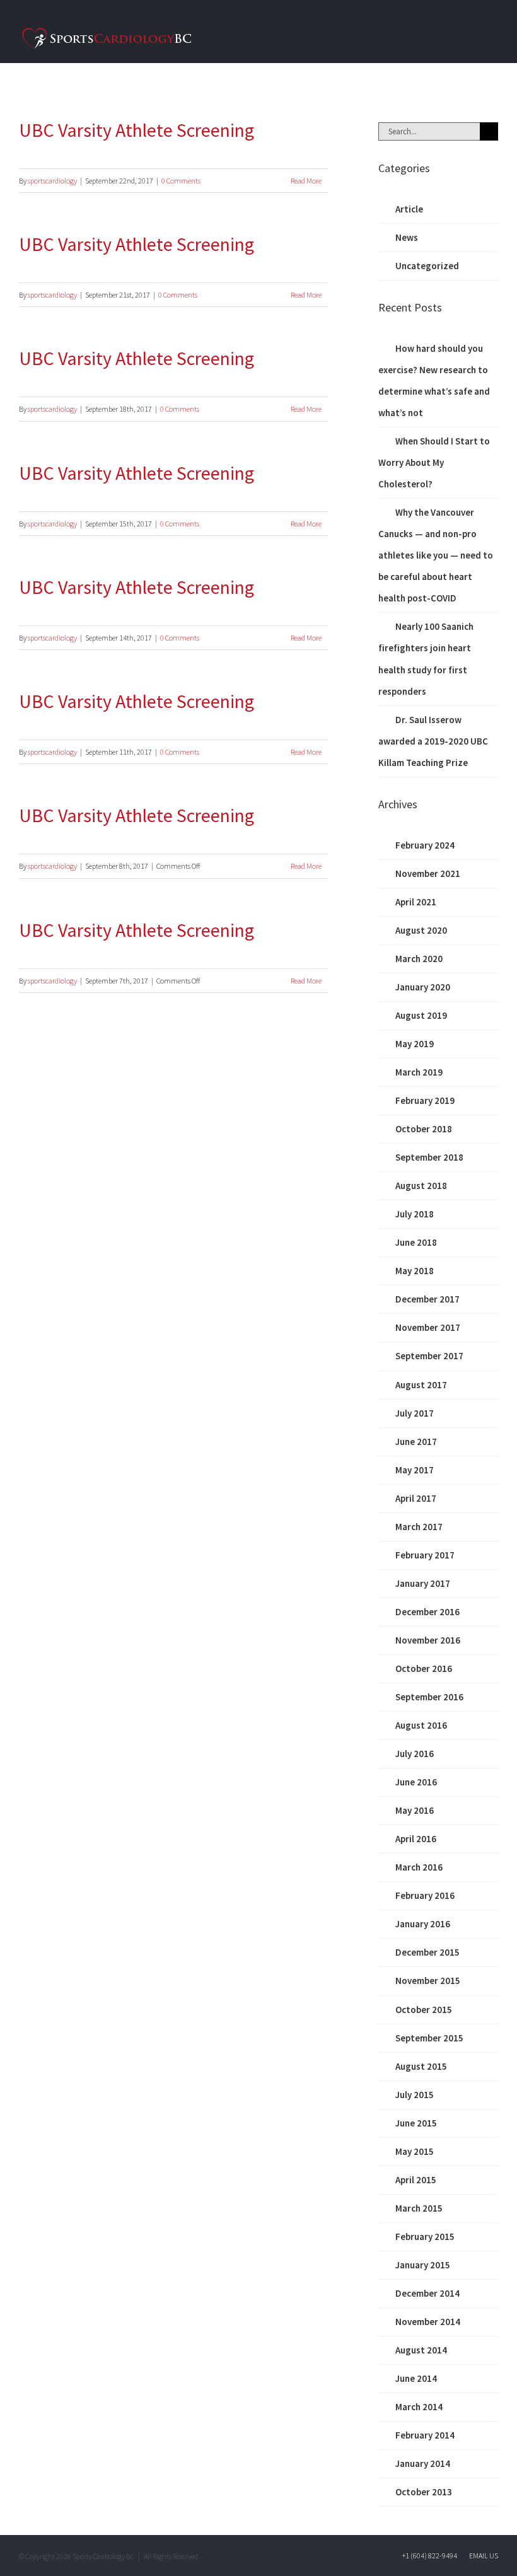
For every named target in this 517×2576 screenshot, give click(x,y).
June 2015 (416, 2123)
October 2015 (424, 2010)
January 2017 (423, 1583)
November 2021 (428, 873)
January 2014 (423, 2463)
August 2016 (421, 1725)
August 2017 (421, 1385)
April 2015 (416, 2180)
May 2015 (415, 2151)
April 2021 (416, 902)
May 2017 (415, 1470)
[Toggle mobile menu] (493, 37)
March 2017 (419, 1527)
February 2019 (425, 1100)
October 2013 (424, 2492)
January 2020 (423, 987)
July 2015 (415, 2095)
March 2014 (419, 2407)
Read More (306, 181)
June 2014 (416, 2378)
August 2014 (421, 2350)
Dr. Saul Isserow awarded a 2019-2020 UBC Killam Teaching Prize (433, 741)
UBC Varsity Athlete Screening (137, 130)
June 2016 (416, 1782)
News (407, 237)
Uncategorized (427, 266)
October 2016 (424, 1668)
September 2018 (429, 1157)
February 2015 (425, 2237)
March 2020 (419, 959)
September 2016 (429, 1697)
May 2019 (415, 1044)
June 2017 (416, 1442)
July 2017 (415, 1413)
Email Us (482, 2556)
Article (409, 209)
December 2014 (427, 2293)
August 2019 (421, 1015)
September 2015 (429, 2038)
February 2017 (425, 1555)
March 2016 (419, 1867)
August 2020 (421, 930)
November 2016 (428, 1640)
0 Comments (181, 181)
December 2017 (427, 1299)
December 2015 (427, 1952)
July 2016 (415, 1754)
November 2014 (428, 2322)
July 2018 (415, 1214)
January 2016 (423, 1924)
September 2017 (429, 1356)
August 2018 (421, 1186)
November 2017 (428, 1327)
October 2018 (424, 1129)
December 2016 (427, 1612)
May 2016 (415, 1810)
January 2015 (423, 2265)
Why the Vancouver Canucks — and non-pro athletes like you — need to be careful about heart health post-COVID (436, 555)
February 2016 (425, 1895)
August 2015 (421, 2066)
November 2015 (428, 1981)
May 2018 (415, 1271)
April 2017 (416, 1498)
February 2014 (425, 2435)
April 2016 (416, 1839)
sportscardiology (52, 181)
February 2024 (425, 845)
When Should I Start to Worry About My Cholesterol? (434, 462)
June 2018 (416, 1242)
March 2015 (419, 2208)
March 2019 (419, 1072)
